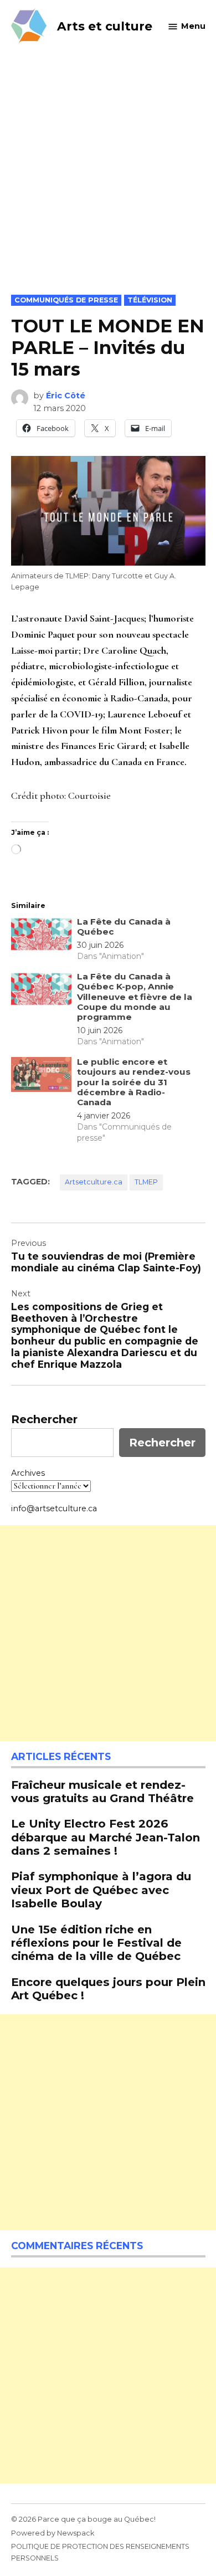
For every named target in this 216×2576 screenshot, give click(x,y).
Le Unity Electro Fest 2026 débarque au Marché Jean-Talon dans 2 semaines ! (106, 1837)
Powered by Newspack (53, 2533)
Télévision (150, 300)
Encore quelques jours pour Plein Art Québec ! (108, 1989)
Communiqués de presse (66, 300)
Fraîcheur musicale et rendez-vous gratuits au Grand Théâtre (102, 1791)
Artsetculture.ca (94, 1182)
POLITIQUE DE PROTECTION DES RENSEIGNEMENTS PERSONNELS (100, 2552)
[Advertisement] (108, 181)
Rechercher (44, 1419)
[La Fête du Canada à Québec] (41, 937)
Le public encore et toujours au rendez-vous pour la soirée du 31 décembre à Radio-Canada (134, 1082)
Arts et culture (105, 26)
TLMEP (146, 1182)
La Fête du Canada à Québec (124, 927)
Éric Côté (66, 396)
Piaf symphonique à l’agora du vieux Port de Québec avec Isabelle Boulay (101, 1889)
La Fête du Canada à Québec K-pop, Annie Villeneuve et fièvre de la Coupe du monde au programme (135, 997)
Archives (28, 1473)
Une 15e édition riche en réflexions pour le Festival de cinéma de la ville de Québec (96, 1943)
